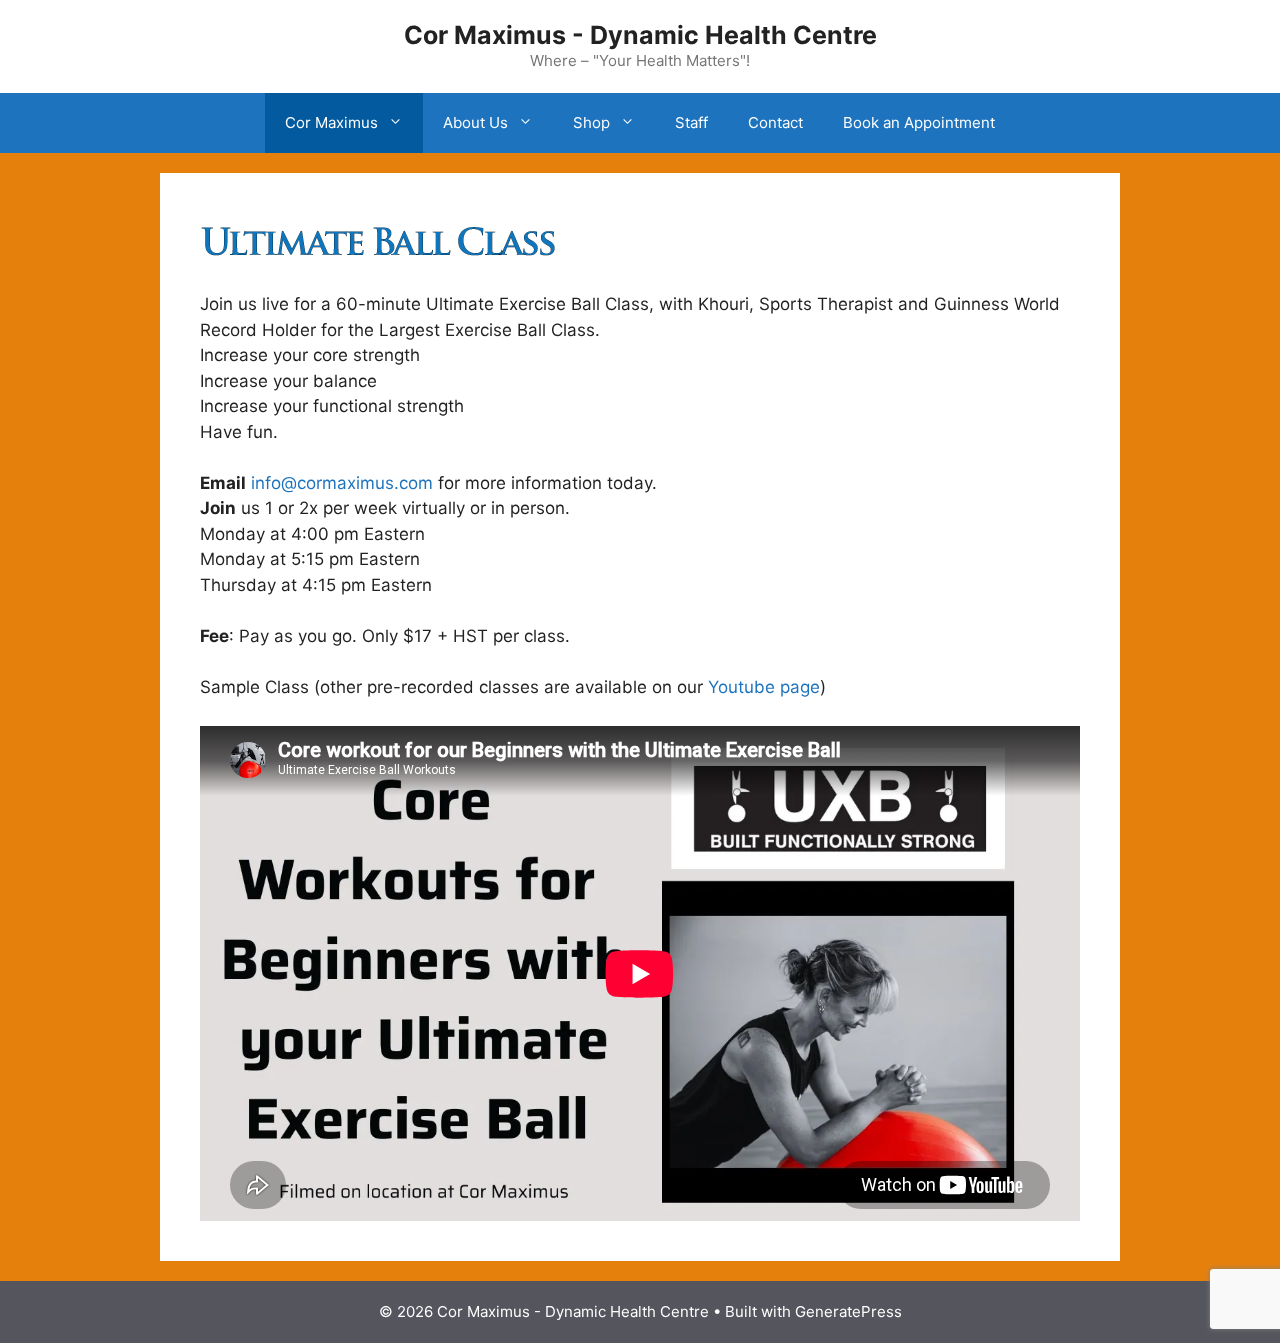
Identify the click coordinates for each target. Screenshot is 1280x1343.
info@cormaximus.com (342, 483)
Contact (775, 122)
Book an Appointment (919, 122)
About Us (475, 122)
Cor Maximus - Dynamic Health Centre (640, 35)
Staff (691, 122)
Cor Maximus (331, 122)
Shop (591, 122)
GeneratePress (848, 1311)
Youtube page (764, 687)
